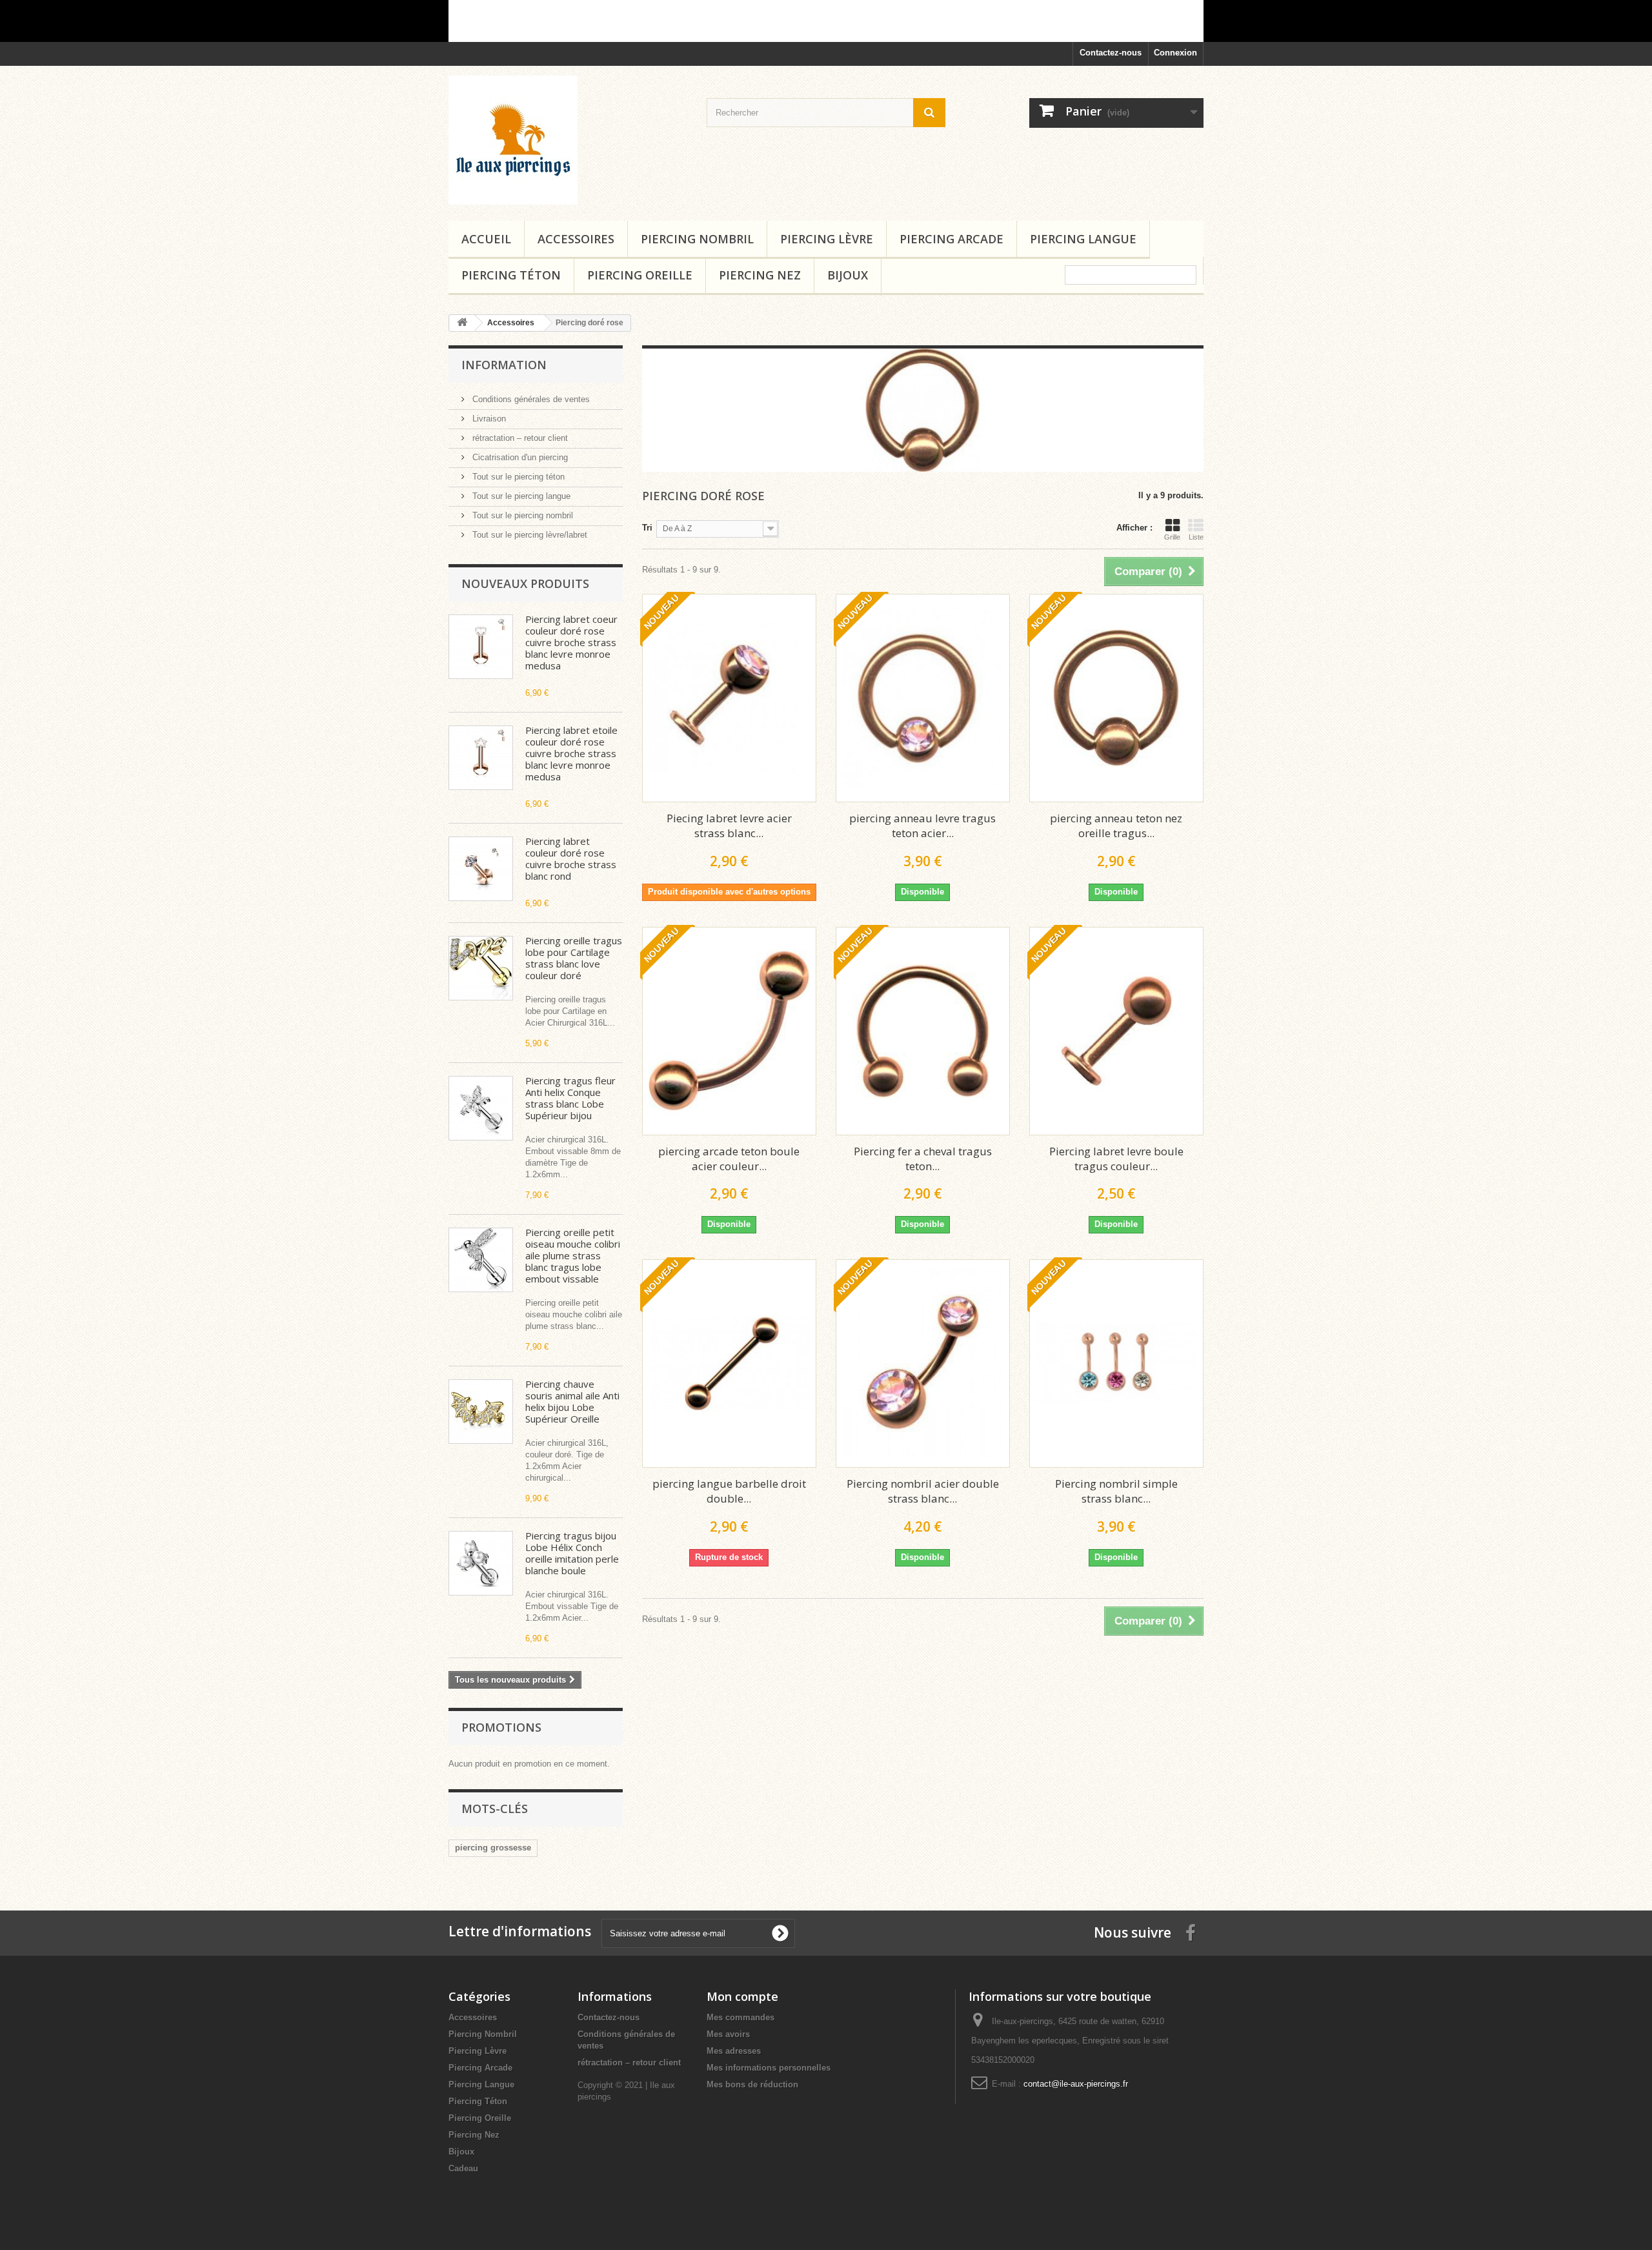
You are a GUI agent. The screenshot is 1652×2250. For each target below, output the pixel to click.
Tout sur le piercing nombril (521, 515)
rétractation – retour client (519, 438)
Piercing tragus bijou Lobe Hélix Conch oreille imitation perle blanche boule (572, 1553)
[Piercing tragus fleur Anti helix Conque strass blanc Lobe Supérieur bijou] (481, 1108)
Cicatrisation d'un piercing (519, 457)
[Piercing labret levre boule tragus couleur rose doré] (1116, 1031)
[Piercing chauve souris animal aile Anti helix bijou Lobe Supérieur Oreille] (481, 1412)
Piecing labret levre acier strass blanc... (729, 826)
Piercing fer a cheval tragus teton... (923, 1159)
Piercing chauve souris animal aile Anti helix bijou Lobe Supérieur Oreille (572, 1401)
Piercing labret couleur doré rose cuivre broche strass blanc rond (571, 858)
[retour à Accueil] (462, 323)
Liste (1196, 537)
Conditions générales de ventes (530, 399)
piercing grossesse (493, 1848)
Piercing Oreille (640, 275)
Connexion (1175, 53)
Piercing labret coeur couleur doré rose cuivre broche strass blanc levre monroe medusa (571, 642)
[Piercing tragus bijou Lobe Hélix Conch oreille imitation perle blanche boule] (481, 1563)
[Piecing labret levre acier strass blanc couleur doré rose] (729, 698)
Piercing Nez (760, 275)
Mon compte (742, 1996)
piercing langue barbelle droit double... (729, 1491)
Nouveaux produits (525, 583)
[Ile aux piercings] (568, 140)
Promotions (501, 1727)
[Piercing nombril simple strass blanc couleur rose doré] (1116, 1363)
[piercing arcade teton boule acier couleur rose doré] (729, 1031)
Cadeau (463, 2168)
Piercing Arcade (952, 239)
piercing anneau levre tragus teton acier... (922, 826)
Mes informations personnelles (769, 2068)
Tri (647, 528)
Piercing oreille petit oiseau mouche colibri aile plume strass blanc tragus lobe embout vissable (573, 1255)
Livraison (488, 419)
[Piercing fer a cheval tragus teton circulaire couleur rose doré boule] (923, 1031)
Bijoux (848, 275)
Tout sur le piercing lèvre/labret (529, 535)
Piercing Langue (1083, 239)
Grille (1172, 537)
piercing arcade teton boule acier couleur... (729, 1159)
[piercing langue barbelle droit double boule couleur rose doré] (729, 1363)
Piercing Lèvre (827, 239)
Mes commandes (740, 2017)
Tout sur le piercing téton (517, 477)
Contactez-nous (1111, 53)
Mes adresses (734, 2051)
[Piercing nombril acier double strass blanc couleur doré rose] (923, 1363)
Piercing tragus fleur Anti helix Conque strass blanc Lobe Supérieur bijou (570, 1098)
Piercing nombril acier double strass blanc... (923, 1491)
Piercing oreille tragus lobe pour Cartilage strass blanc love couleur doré (574, 958)
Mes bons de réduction (752, 2084)
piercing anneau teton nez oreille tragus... (1116, 826)
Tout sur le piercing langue (520, 496)
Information (504, 365)
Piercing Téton (511, 275)
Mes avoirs (728, 2034)
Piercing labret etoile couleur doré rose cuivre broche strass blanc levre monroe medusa (571, 753)
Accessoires (576, 239)
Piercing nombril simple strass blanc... (1116, 1491)
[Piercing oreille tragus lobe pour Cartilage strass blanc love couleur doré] (481, 968)
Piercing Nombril (697, 239)
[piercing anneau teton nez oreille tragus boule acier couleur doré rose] (1116, 698)
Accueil (486, 239)
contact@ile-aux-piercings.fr (1076, 2084)
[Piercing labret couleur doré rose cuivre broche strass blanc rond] (481, 869)
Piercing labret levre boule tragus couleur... (1116, 1159)
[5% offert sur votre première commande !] (826, 21)
